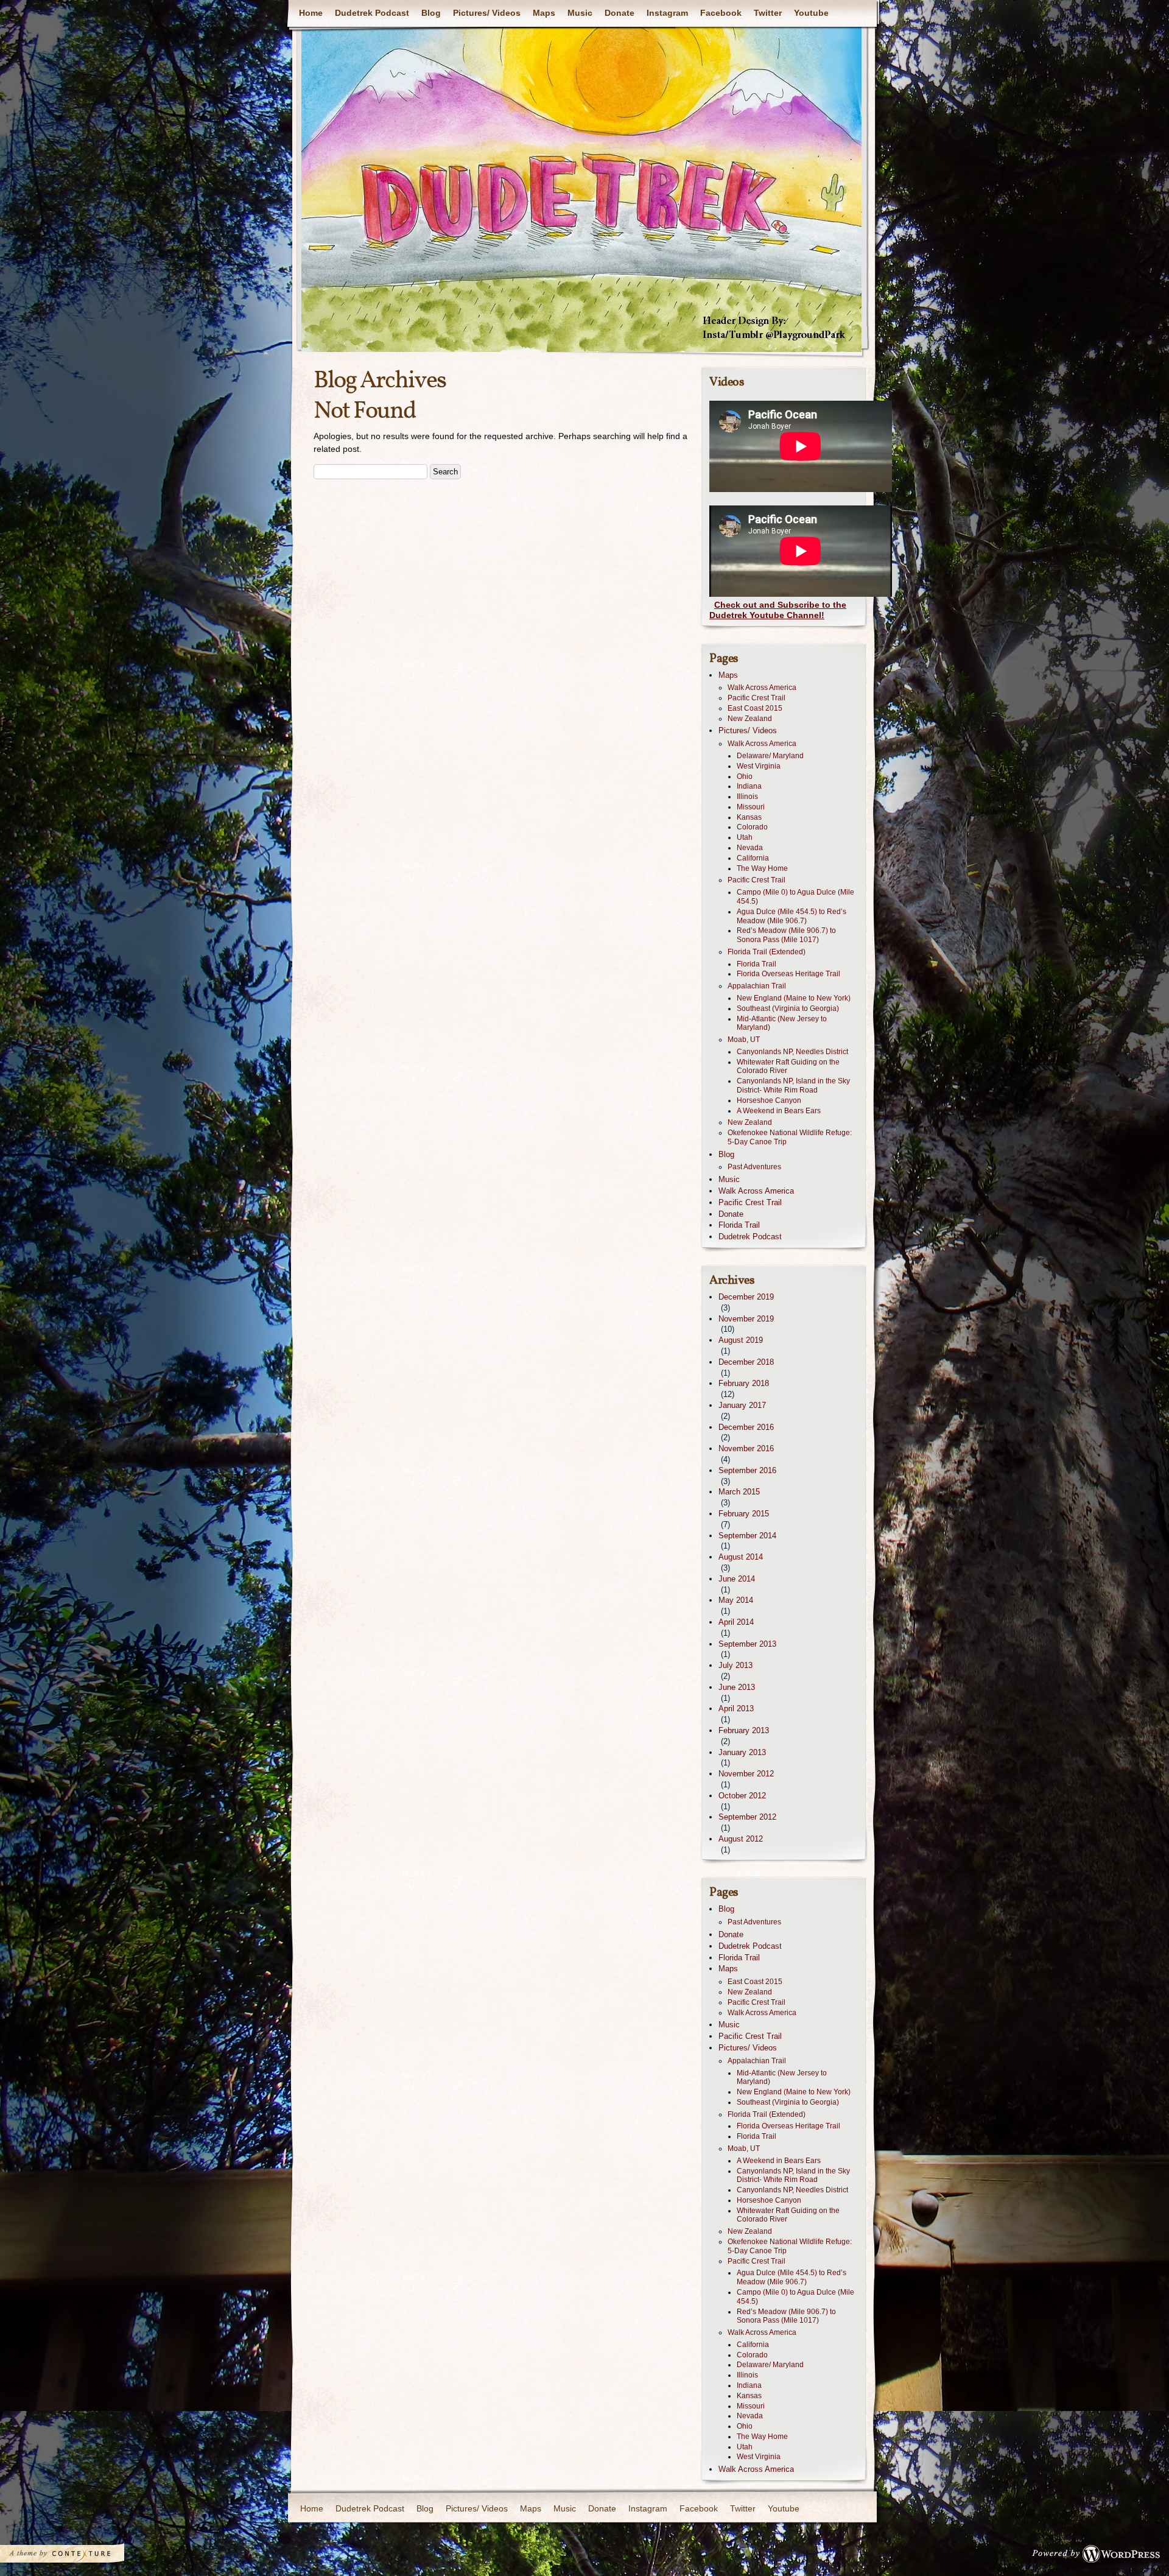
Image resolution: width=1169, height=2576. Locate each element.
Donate (620, 13)
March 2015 (739, 1492)
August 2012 (741, 1839)
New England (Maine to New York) (794, 998)
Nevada (750, 848)
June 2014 (737, 1579)
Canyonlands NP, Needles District (792, 1052)
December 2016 (746, 1427)
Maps (544, 13)
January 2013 (742, 1752)
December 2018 (746, 1362)
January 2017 (742, 1405)
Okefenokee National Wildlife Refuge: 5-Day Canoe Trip (790, 1137)
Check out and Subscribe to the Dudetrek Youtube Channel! (778, 610)
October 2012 (742, 1796)
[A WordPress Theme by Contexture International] (79, 2557)
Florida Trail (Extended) (767, 952)
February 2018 (744, 1383)
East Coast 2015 (755, 708)
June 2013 (737, 1687)
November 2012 (746, 1774)
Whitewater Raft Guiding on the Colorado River (788, 1067)
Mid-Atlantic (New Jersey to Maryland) (782, 1023)
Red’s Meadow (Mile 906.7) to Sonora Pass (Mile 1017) (786, 935)
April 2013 (736, 1709)
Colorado (752, 827)
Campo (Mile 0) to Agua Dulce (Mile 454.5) (795, 897)
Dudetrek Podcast (372, 13)
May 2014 (736, 1600)
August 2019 (741, 1340)
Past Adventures (754, 1167)
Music (580, 13)
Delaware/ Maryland (770, 756)
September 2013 (747, 1644)
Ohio (745, 776)
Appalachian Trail (757, 986)
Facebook (721, 13)
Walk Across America (762, 688)
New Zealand (750, 719)
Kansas (749, 817)
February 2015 (744, 1514)
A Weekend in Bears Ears (779, 1111)
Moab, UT (744, 1040)
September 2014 (747, 1536)
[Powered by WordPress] (1100, 2557)
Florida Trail (757, 964)
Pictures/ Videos (487, 13)
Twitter (768, 13)
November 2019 (746, 1319)
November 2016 (746, 1448)
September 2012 (747, 1817)
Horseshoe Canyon (769, 1100)
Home (311, 13)
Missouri (751, 807)
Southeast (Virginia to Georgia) (788, 1008)
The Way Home (762, 868)
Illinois (747, 797)
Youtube (811, 13)
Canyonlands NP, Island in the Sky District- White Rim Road (793, 1086)
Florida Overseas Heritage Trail (788, 974)
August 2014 (741, 1557)
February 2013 (744, 1730)
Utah (745, 837)
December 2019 (746, 1297)
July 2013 (735, 1665)
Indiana (749, 786)
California (753, 858)
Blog (431, 13)
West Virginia (759, 766)
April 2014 (736, 1622)
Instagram (667, 13)
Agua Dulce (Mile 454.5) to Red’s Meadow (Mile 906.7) (792, 916)
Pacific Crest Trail (757, 698)
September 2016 (747, 1470)
